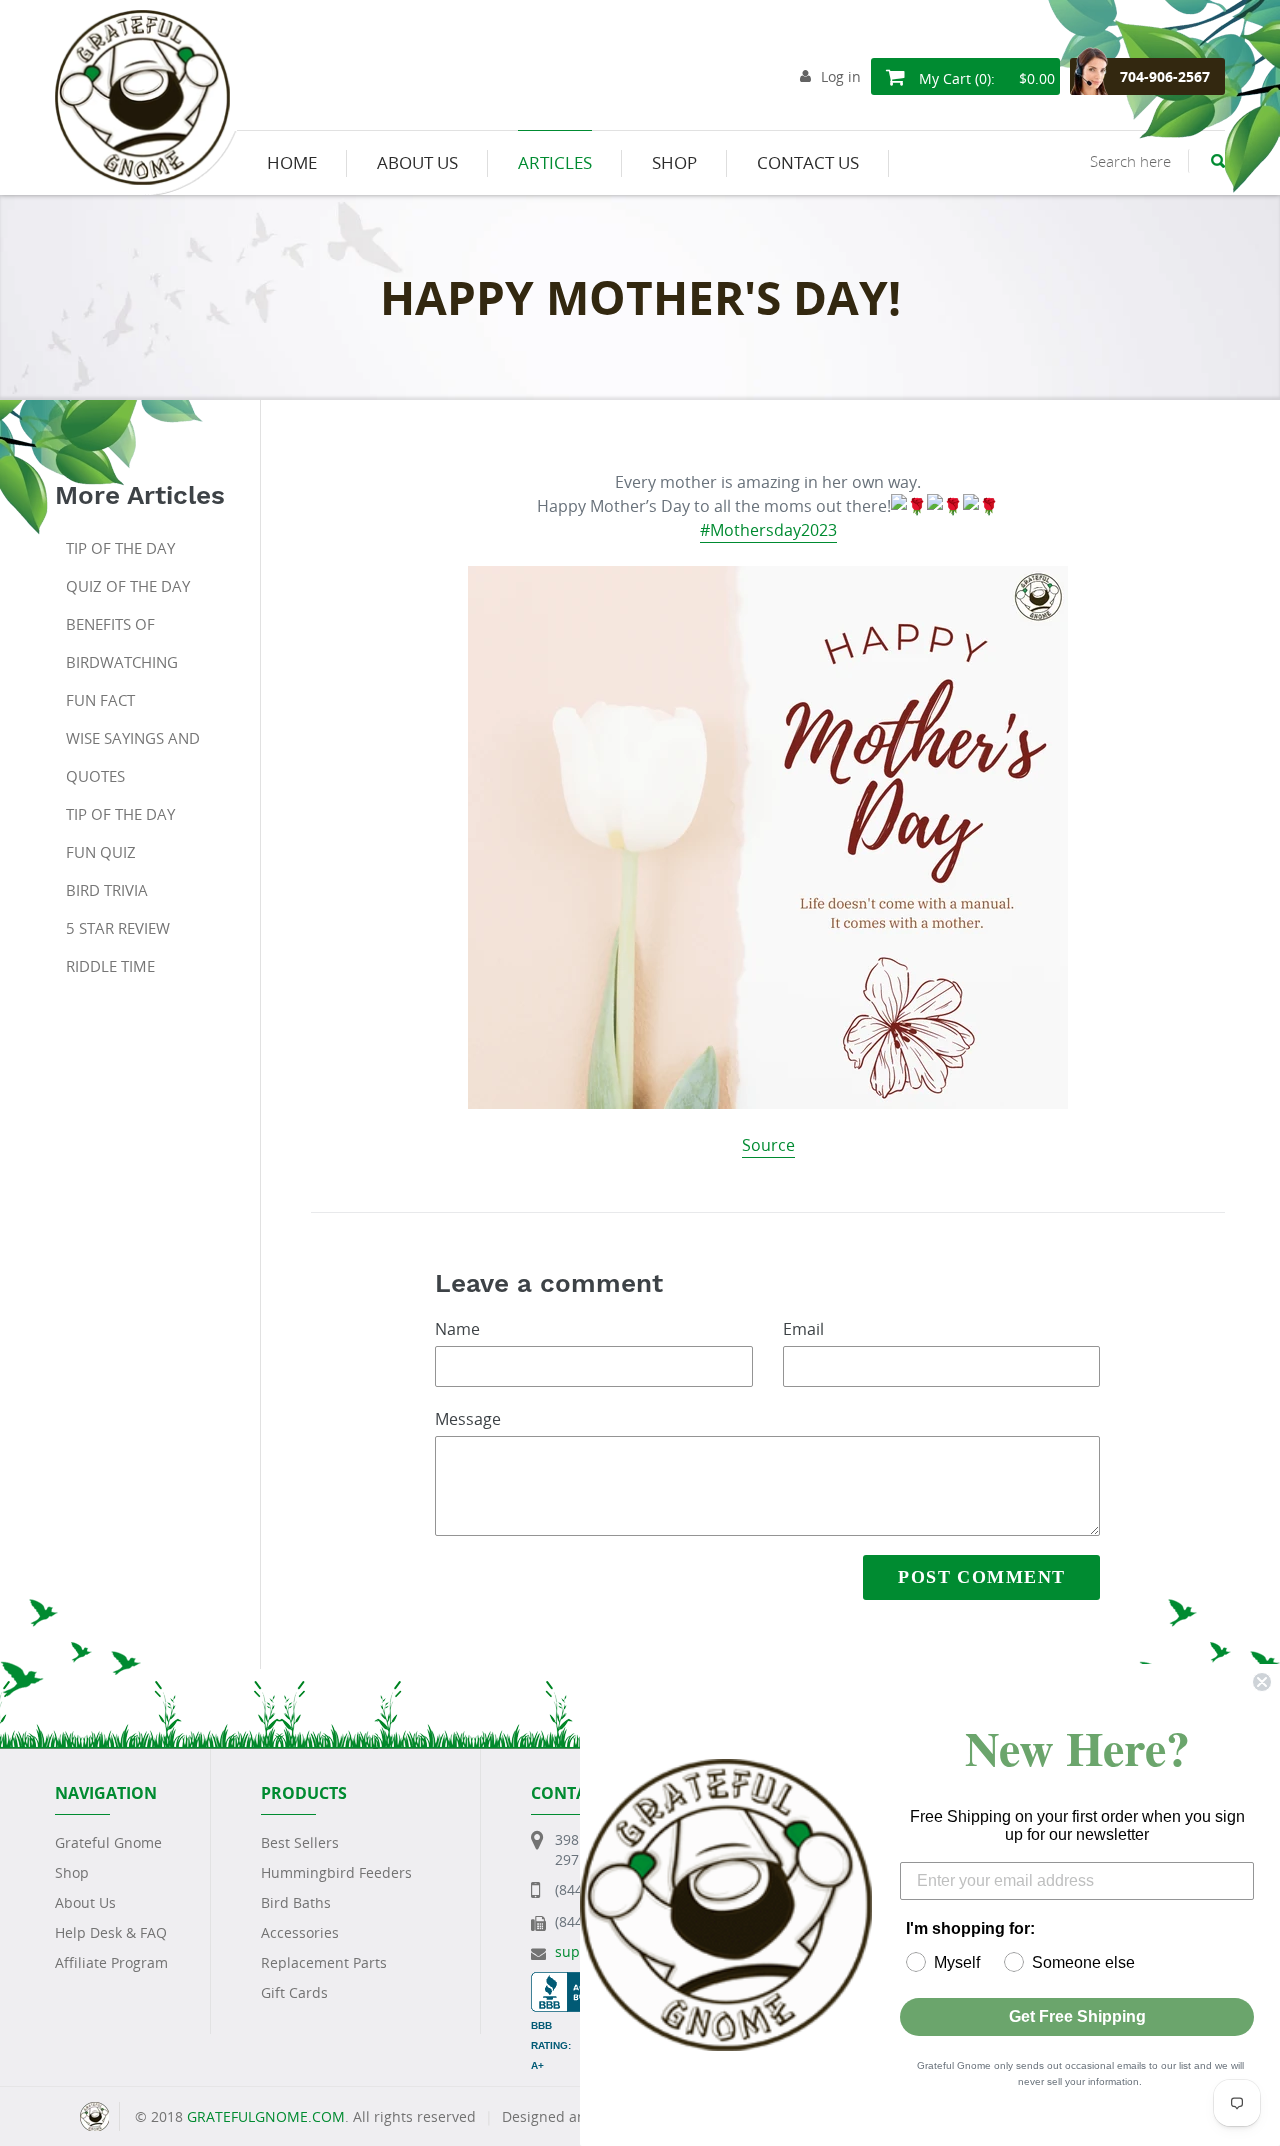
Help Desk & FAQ (111, 1932)
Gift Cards (294, 1992)
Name (457, 1329)
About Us (85, 1902)
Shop (72, 1872)
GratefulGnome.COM (266, 2116)
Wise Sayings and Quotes (133, 757)
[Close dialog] (1262, 1682)
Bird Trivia (107, 890)
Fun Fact (100, 700)
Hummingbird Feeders (336, 1872)
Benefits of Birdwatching (122, 643)
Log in (841, 76)
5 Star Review (118, 928)
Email (803, 1329)
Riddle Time (110, 966)
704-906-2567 (1165, 76)
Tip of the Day (120, 548)
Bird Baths (296, 1902)
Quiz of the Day (128, 586)
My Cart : (985, 78)
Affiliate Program (111, 1962)
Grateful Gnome (108, 1842)
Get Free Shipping (1077, 2016)
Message (468, 1419)
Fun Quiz (101, 852)
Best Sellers (300, 1842)
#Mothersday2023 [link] (768, 530)
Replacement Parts (324, 1962)
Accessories (300, 1932)
